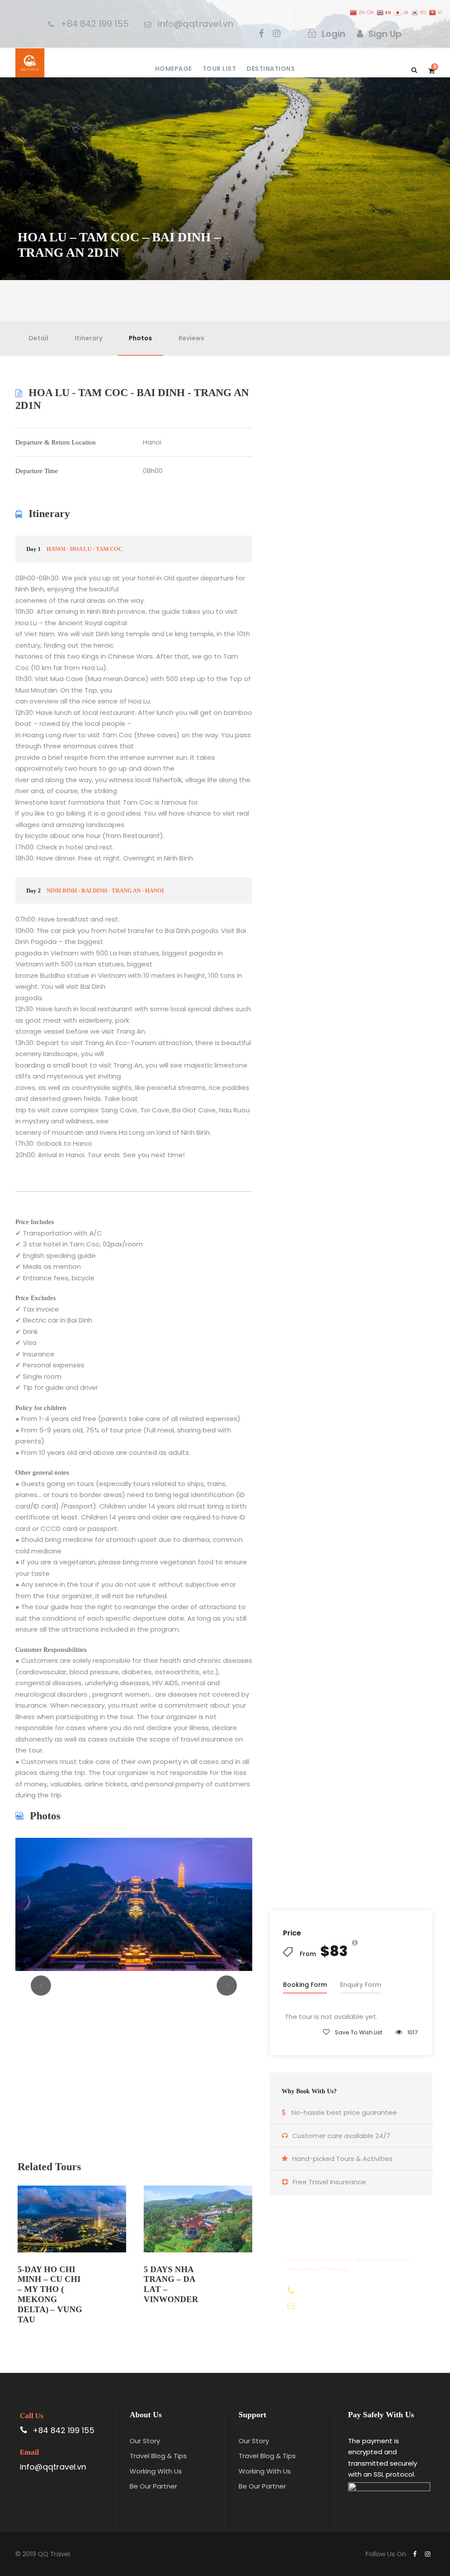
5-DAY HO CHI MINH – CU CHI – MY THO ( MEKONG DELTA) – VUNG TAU (50, 2294)
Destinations (271, 69)
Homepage (174, 69)
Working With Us (156, 2471)
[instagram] (277, 33)
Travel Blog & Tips (158, 2456)
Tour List (220, 69)
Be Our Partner (153, 2486)
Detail (38, 338)
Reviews (191, 338)
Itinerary (89, 338)
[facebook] (261, 33)
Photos (140, 338)
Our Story (145, 2441)
